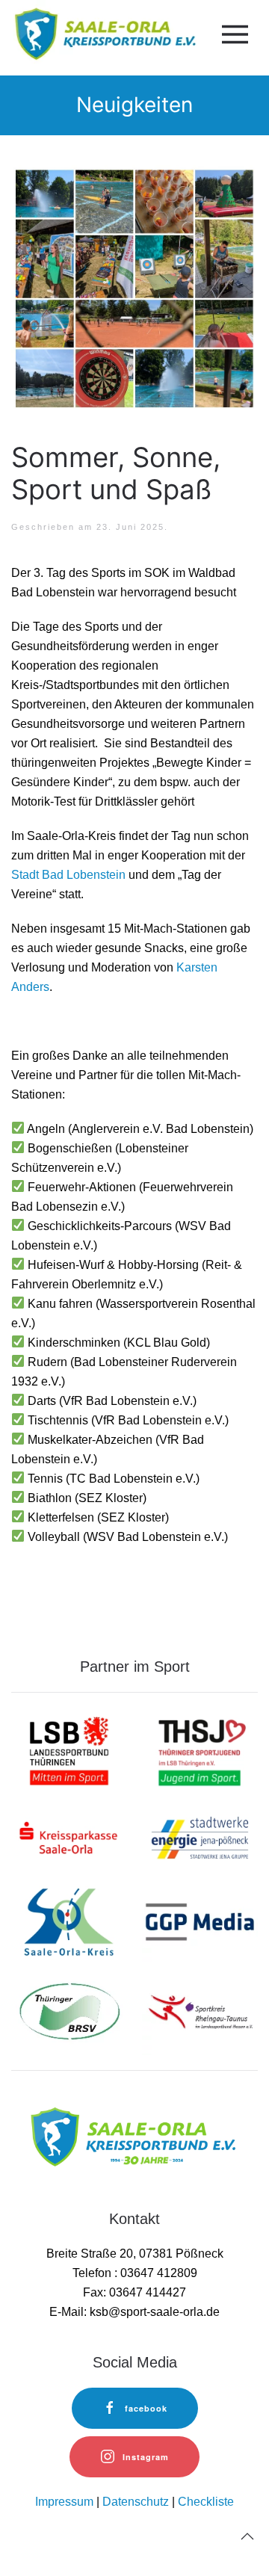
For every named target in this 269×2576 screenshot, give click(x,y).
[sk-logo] (69, 1837)
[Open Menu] (232, 34)
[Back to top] (247, 2536)
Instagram (146, 2457)
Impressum (64, 2502)
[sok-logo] (69, 1924)
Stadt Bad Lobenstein (68, 875)
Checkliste (206, 2502)
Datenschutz (136, 2502)
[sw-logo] (200, 1837)
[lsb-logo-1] (69, 1750)
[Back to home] (103, 34)
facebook (146, 2408)
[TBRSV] (69, 2011)
